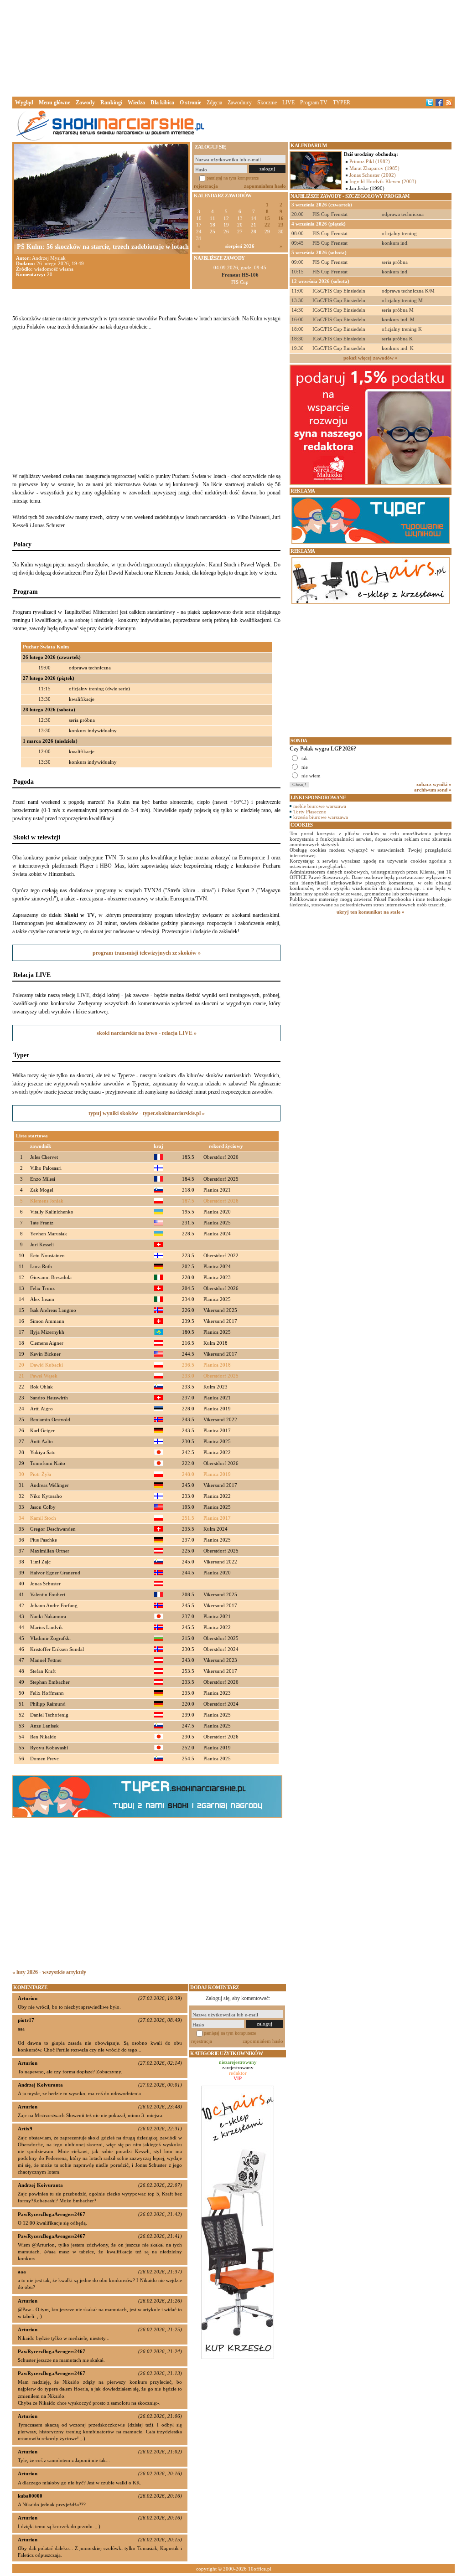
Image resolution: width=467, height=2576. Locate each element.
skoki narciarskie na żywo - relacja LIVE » (147, 1033)
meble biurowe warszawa (320, 806)
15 (267, 219)
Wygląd (24, 103)
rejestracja (206, 186)
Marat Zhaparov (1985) (374, 168)
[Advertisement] (233, 47)
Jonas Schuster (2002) (373, 175)
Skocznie (267, 103)
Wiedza (136, 103)
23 (281, 225)
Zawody (85, 103)
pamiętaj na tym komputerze (233, 178)
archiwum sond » (433, 790)
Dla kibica (162, 103)
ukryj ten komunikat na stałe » (371, 912)
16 (281, 219)
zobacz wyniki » (434, 784)
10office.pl (260, 2569)
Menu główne (54, 103)
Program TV (314, 103)
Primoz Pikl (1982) (370, 161)
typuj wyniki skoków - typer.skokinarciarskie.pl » (147, 1113)
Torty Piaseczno (310, 812)
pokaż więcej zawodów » (371, 358)
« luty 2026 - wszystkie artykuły (49, 1972)
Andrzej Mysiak (49, 258)
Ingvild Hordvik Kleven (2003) (383, 181)
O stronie (190, 103)
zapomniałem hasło (265, 186)
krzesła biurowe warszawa (321, 817)
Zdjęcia (214, 103)
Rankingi (111, 103)
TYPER (342, 103)
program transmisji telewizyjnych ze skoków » (147, 953)
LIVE (288, 103)
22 (267, 225)
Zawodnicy (240, 103)
